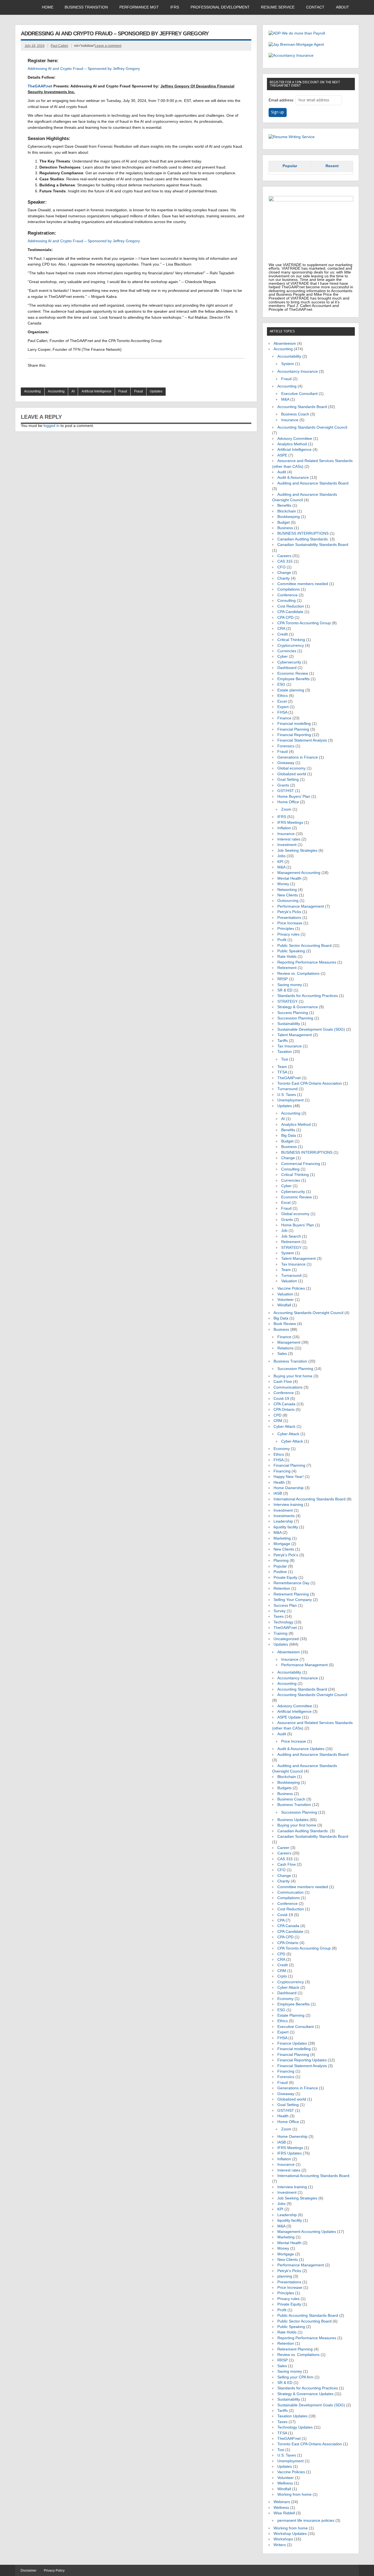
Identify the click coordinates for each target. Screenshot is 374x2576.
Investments (284, 1516)
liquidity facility (286, 1527)
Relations (285, 1348)
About (343, 7)
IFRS (175, 7)
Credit (283, 634)
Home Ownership (289, 1488)
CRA (281, 629)
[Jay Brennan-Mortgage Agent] (296, 45)
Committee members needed (303, 584)
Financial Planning (293, 729)
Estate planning (291, 690)
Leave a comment (108, 46)
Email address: (281, 100)
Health (279, 1482)
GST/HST (286, 791)
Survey (280, 1611)
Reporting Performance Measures (307, 962)
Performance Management (301, 906)
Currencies (287, 651)
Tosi (285, 1059)
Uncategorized (286, 1639)
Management (289, 1342)
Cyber (283, 656)
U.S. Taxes (287, 1095)
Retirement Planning (291, 1594)
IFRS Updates (290, 2153)
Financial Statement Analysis (302, 740)
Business (285, 528)
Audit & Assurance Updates (301, 1749)
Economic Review (293, 673)
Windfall (284, 1305)
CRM (278, 1421)
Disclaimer (28, 2571)
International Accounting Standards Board (310, 1499)
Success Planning (293, 1013)
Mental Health (289, 878)
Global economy (291, 768)
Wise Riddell (284, 2513)
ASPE (282, 455)
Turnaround (287, 1089)
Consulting (287, 601)
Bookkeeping (289, 517)
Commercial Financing (301, 1164)
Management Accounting (299, 873)
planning (285, 2276)
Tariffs (283, 1041)
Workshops (283, 2539)
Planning (281, 1561)
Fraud (123, 391)
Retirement (287, 968)
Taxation (285, 1052)
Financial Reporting (294, 735)
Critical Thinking (291, 640)
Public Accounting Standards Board (308, 2316)
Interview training (288, 1505)
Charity (284, 578)
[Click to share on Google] (53, 376)
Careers (284, 556)
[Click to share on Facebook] (42, 376)
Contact (315, 7)
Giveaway (286, 763)
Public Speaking (291, 951)
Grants (283, 785)
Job (284, 1231)
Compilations (289, 589)
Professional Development (220, 7)
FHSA (282, 712)
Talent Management (295, 1035)
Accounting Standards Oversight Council (312, 427)
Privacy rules (288, 934)
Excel (282, 701)
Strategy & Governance (298, 1007)
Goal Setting (288, 780)
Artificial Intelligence (97, 391)
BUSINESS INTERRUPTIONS (303, 533)
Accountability (289, 356)
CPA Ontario (284, 1410)
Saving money (290, 985)
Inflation (284, 828)
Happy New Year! (289, 1477)
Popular (290, 166)
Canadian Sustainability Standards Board (313, 545)
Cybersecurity (289, 662)
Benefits (284, 505)
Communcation (290, 1892)
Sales (282, 1354)
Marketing (282, 1538)
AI (73, 391)
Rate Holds (287, 957)
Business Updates (293, 1820)
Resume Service (278, 7)
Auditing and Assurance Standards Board (313, 483)
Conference (287, 595)
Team (282, 1067)
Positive (280, 1572)
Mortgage (282, 1544)
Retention (282, 1588)
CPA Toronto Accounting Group (304, 623)
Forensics (286, 746)
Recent (332, 166)
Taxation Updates (292, 2416)
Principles (286, 929)
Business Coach (295, 414)
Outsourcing (288, 901)
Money (283, 884)
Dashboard (287, 668)
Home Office (288, 802)
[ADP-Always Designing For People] (297, 33)
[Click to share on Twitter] (63, 376)
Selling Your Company (293, 1600)
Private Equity (285, 1578)
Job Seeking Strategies (297, 850)
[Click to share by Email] (74, 376)
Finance (284, 718)
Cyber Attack (284, 1427)
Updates (156, 391)
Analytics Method (292, 444)
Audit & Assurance (293, 478)
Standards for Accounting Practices (308, 996)
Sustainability (289, 1024)
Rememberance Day (291, 1583)
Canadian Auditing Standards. (303, 539)
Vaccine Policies (291, 1288)
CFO (281, 567)
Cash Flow (283, 1382)
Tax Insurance (290, 1046)
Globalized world (292, 774)
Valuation (289, 1281)
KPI (280, 862)
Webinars (282, 2502)
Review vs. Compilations (298, 974)
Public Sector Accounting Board (304, 946)
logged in (51, 426)
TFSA (282, 1072)
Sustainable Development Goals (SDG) (311, 1029)
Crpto (282, 1976)
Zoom (286, 809)
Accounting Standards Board (302, 407)
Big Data (289, 1135)
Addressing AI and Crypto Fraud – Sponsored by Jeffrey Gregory (84, 69)
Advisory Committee (295, 439)
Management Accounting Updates (307, 2232)
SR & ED (285, 990)
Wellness (285, 2483)
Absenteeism (285, 344)
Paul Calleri (59, 46)
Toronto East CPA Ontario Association (310, 1083)
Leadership (283, 1521)
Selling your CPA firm (295, 2377)
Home (48, 7)
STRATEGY (287, 1001)
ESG (281, 684)
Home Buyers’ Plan (294, 797)
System (288, 364)
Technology (283, 1622)
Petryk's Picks (289, 912)
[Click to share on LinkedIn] (32, 376)
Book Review (285, 1324)
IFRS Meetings (290, 823)
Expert (283, 707)
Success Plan (285, 1605)
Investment (287, 845)
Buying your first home (293, 1376)
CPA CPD (285, 618)
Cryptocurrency (291, 646)
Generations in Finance (298, 757)
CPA (281, 1920)
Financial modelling (294, 724)
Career (283, 1848)
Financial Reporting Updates (302, 2060)
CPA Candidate (290, 612)
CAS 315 (285, 561)
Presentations (289, 918)
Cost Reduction (291, 606)
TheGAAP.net (289, 1078)
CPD (277, 1415)
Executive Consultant (299, 394)
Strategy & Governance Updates (305, 2394)
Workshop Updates (290, 2534)
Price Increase (290, 923)
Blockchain (287, 511)
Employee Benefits (294, 679)
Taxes (279, 1616)
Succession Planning (295, 1018)
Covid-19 (281, 1399)
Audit (282, 472)
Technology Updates (295, 2427)
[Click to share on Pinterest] (84, 376)
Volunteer (286, 1300)
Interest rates (289, 839)
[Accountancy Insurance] (291, 55)
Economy (282, 1449)
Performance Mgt (139, 7)
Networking (287, 890)
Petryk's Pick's (286, 1555)
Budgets (284, 1788)
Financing (282, 1471)
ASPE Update (289, 1717)
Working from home (294, 2494)
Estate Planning (291, 2015)
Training (280, 1633)
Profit (282, 940)
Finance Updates (292, 2043)
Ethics (283, 696)
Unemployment (290, 1100)
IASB (278, 1493)
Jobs (281, 856)
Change (284, 573)
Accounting (32, 391)
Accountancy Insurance (298, 371)
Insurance (290, 420)
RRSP (283, 979)
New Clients (288, 895)
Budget (284, 522)
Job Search (291, 1236)
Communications (288, 1387)
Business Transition (86, 7)
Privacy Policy (54, 2571)
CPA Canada (284, 1404)
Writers (280, 2545)
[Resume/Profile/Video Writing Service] (292, 137)
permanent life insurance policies (306, 2521)
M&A (285, 399)
